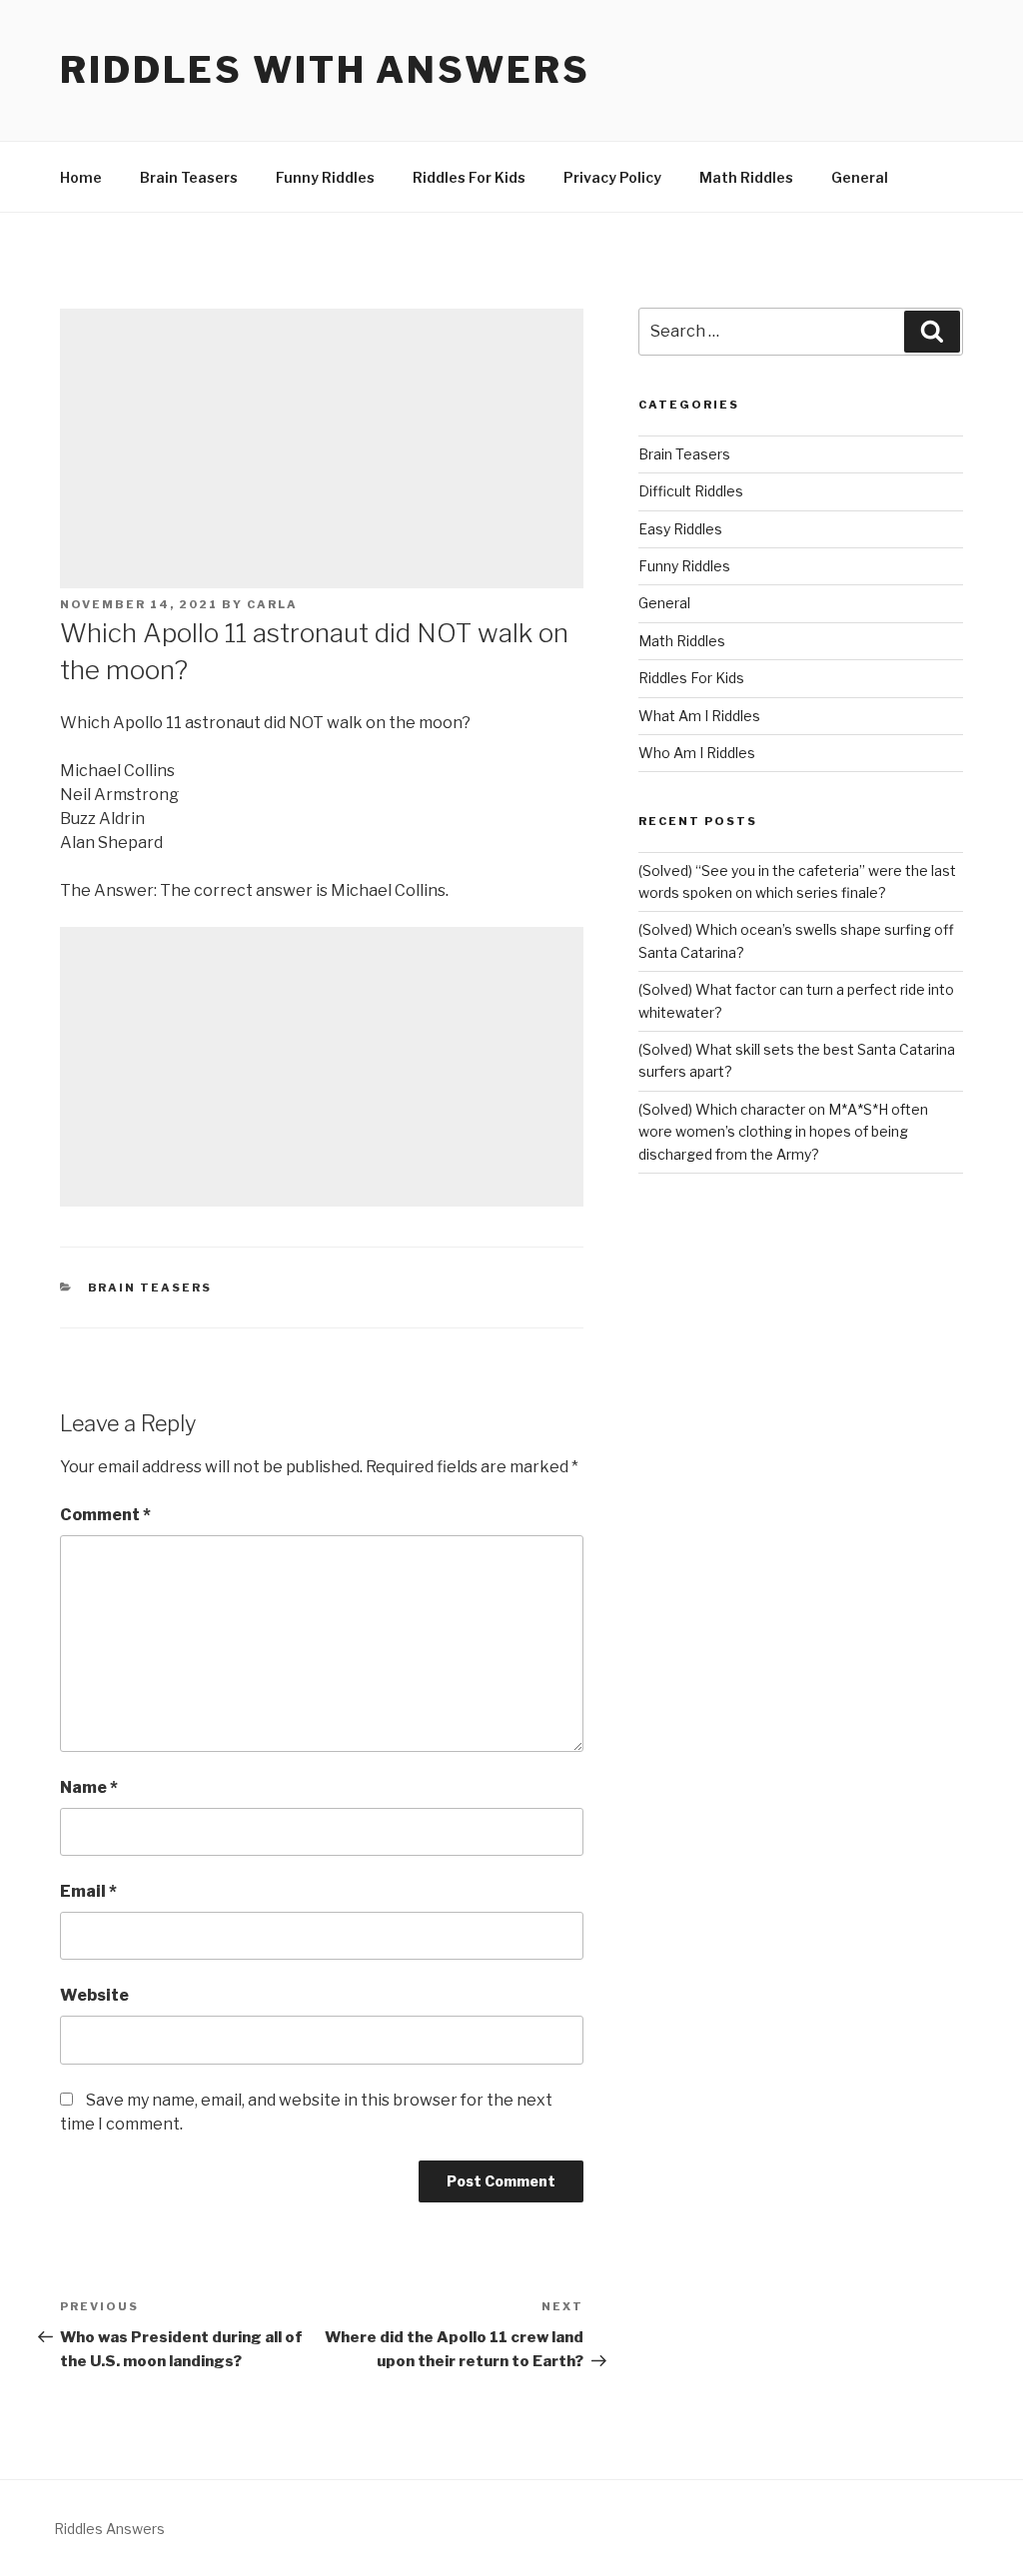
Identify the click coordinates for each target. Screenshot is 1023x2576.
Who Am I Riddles (697, 753)
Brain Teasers (189, 177)
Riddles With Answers (325, 70)
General (860, 177)
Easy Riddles (680, 529)
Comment (105, 1515)
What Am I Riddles (699, 716)
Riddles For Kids (469, 177)
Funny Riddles (325, 177)
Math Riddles (746, 177)
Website (94, 1995)
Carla (272, 604)
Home (81, 177)
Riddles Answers (109, 2529)
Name (89, 1787)
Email (88, 1891)
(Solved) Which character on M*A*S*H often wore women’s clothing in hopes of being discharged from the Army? (783, 1132)
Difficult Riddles (691, 491)
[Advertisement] (322, 448)
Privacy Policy (612, 177)
